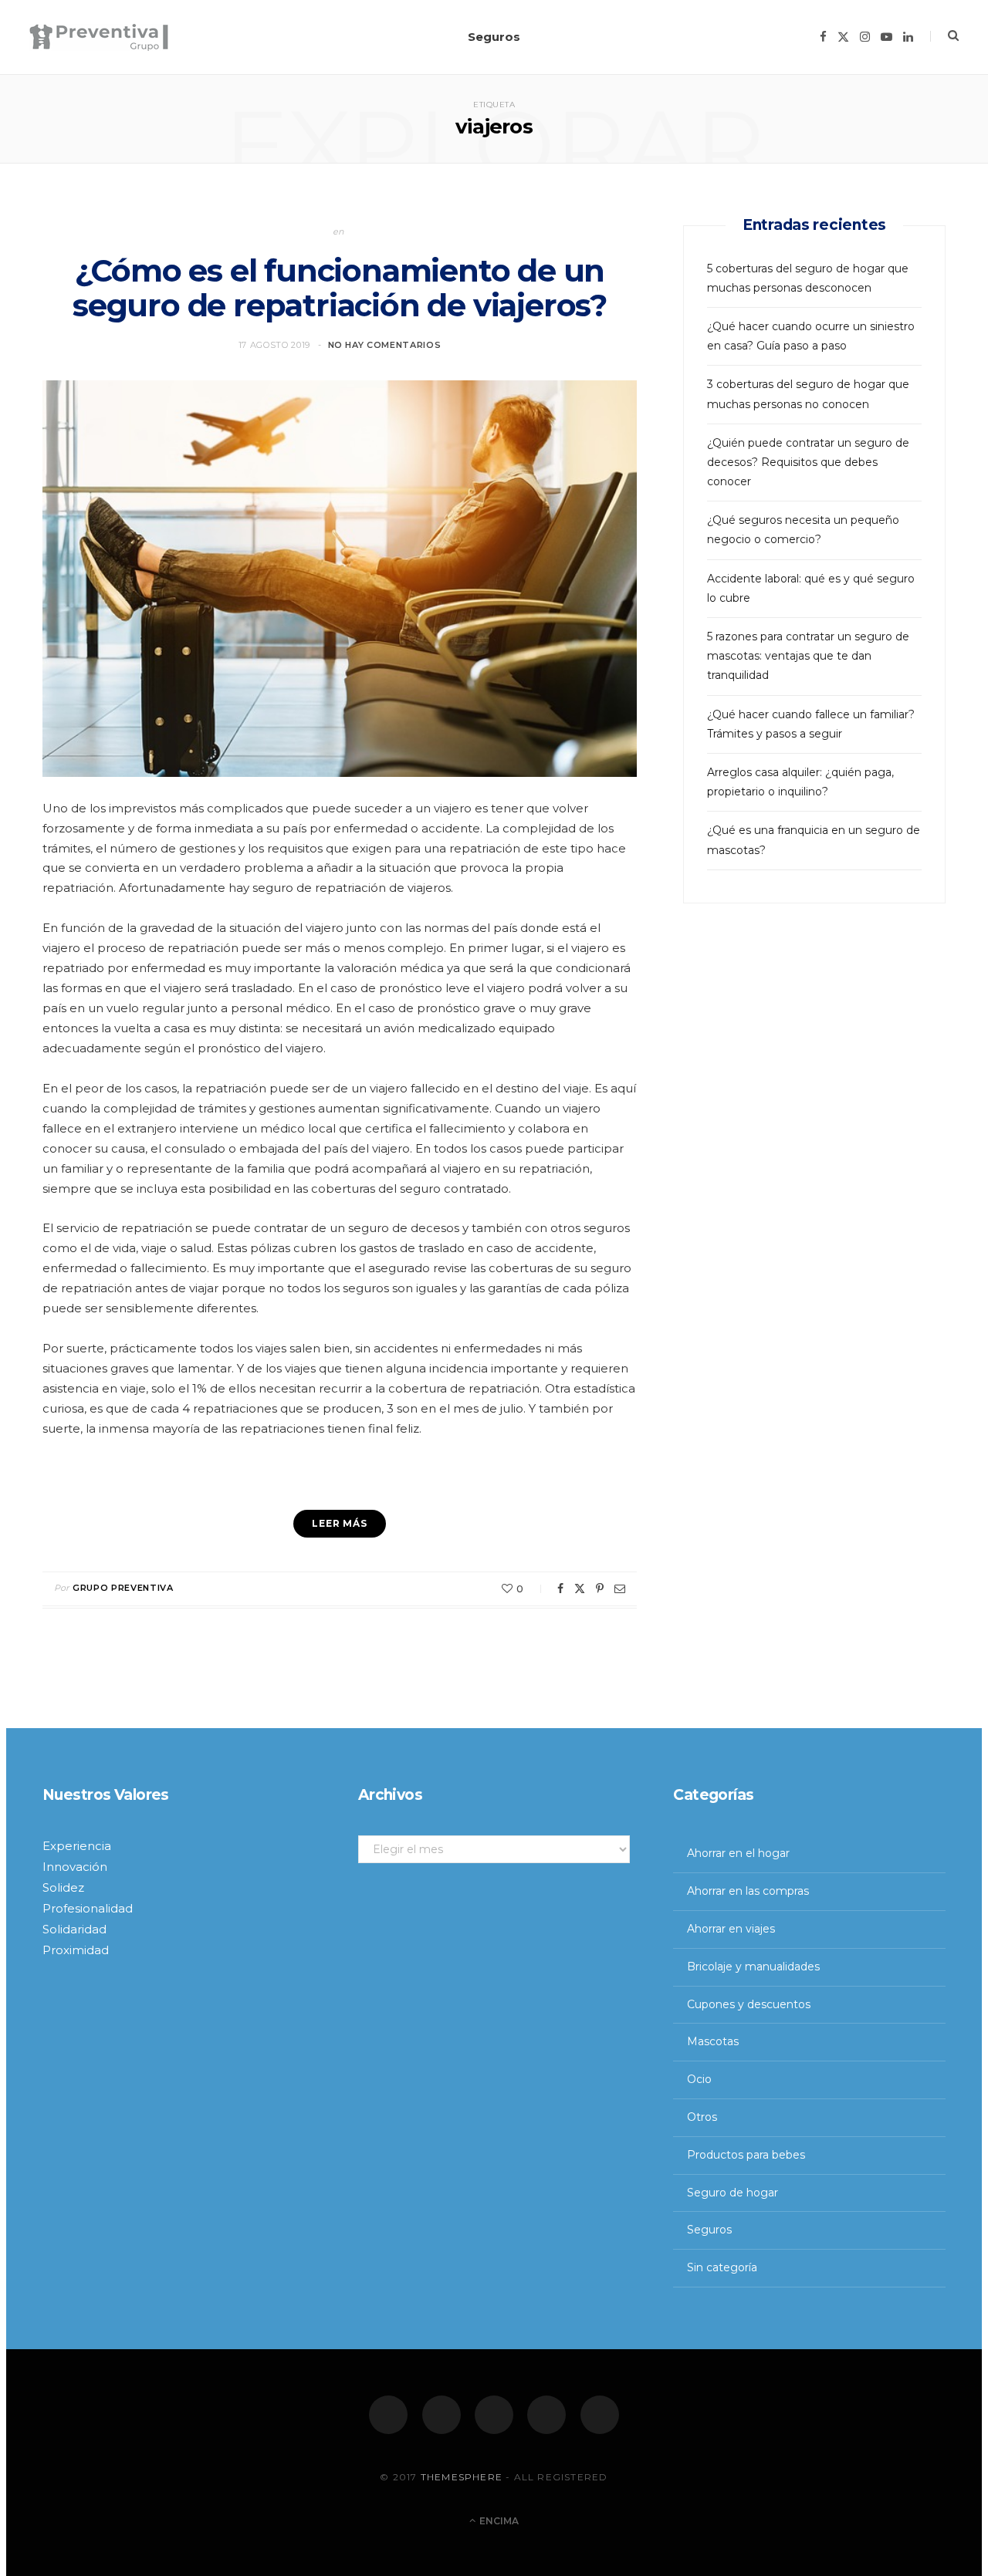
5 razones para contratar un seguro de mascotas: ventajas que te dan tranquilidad (808, 656)
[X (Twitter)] (442, 2415)
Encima (498, 2521)
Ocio (699, 2079)
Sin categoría (722, 2267)
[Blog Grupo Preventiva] (99, 37)
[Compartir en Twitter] (580, 1588)
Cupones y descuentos (749, 2004)
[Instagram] (494, 2415)
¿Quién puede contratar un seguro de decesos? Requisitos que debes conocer (808, 462)
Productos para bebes (746, 2155)
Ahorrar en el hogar (738, 1853)
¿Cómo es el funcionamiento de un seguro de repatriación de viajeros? (340, 288)
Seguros (494, 37)
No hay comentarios (385, 345)
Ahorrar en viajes (731, 1929)
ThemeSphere (462, 2477)
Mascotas (713, 2041)
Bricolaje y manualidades (753, 1967)
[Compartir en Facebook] (560, 1588)
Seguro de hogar (733, 2193)
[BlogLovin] (600, 2415)
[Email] (620, 1588)
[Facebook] (388, 2415)
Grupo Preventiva (123, 1588)
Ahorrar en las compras (748, 1891)
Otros (702, 2117)
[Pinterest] (600, 1588)
